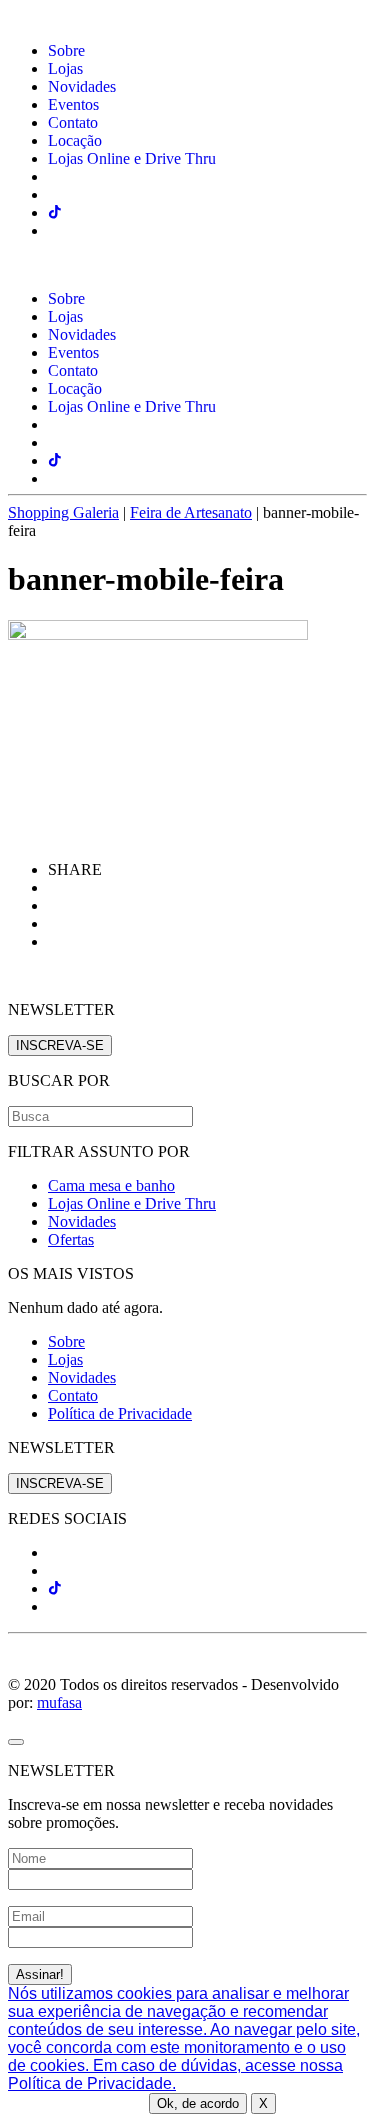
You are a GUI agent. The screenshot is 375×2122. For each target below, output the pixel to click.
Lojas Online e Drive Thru (132, 158)
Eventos (73, 104)
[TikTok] (55, 1588)
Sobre (66, 50)
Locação (75, 140)
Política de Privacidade (120, 1413)
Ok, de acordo (198, 2103)
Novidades (82, 86)
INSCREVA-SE (60, 1045)
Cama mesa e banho (111, 1185)
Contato (73, 122)
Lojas (65, 68)
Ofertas (71, 1239)
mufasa (59, 1702)
